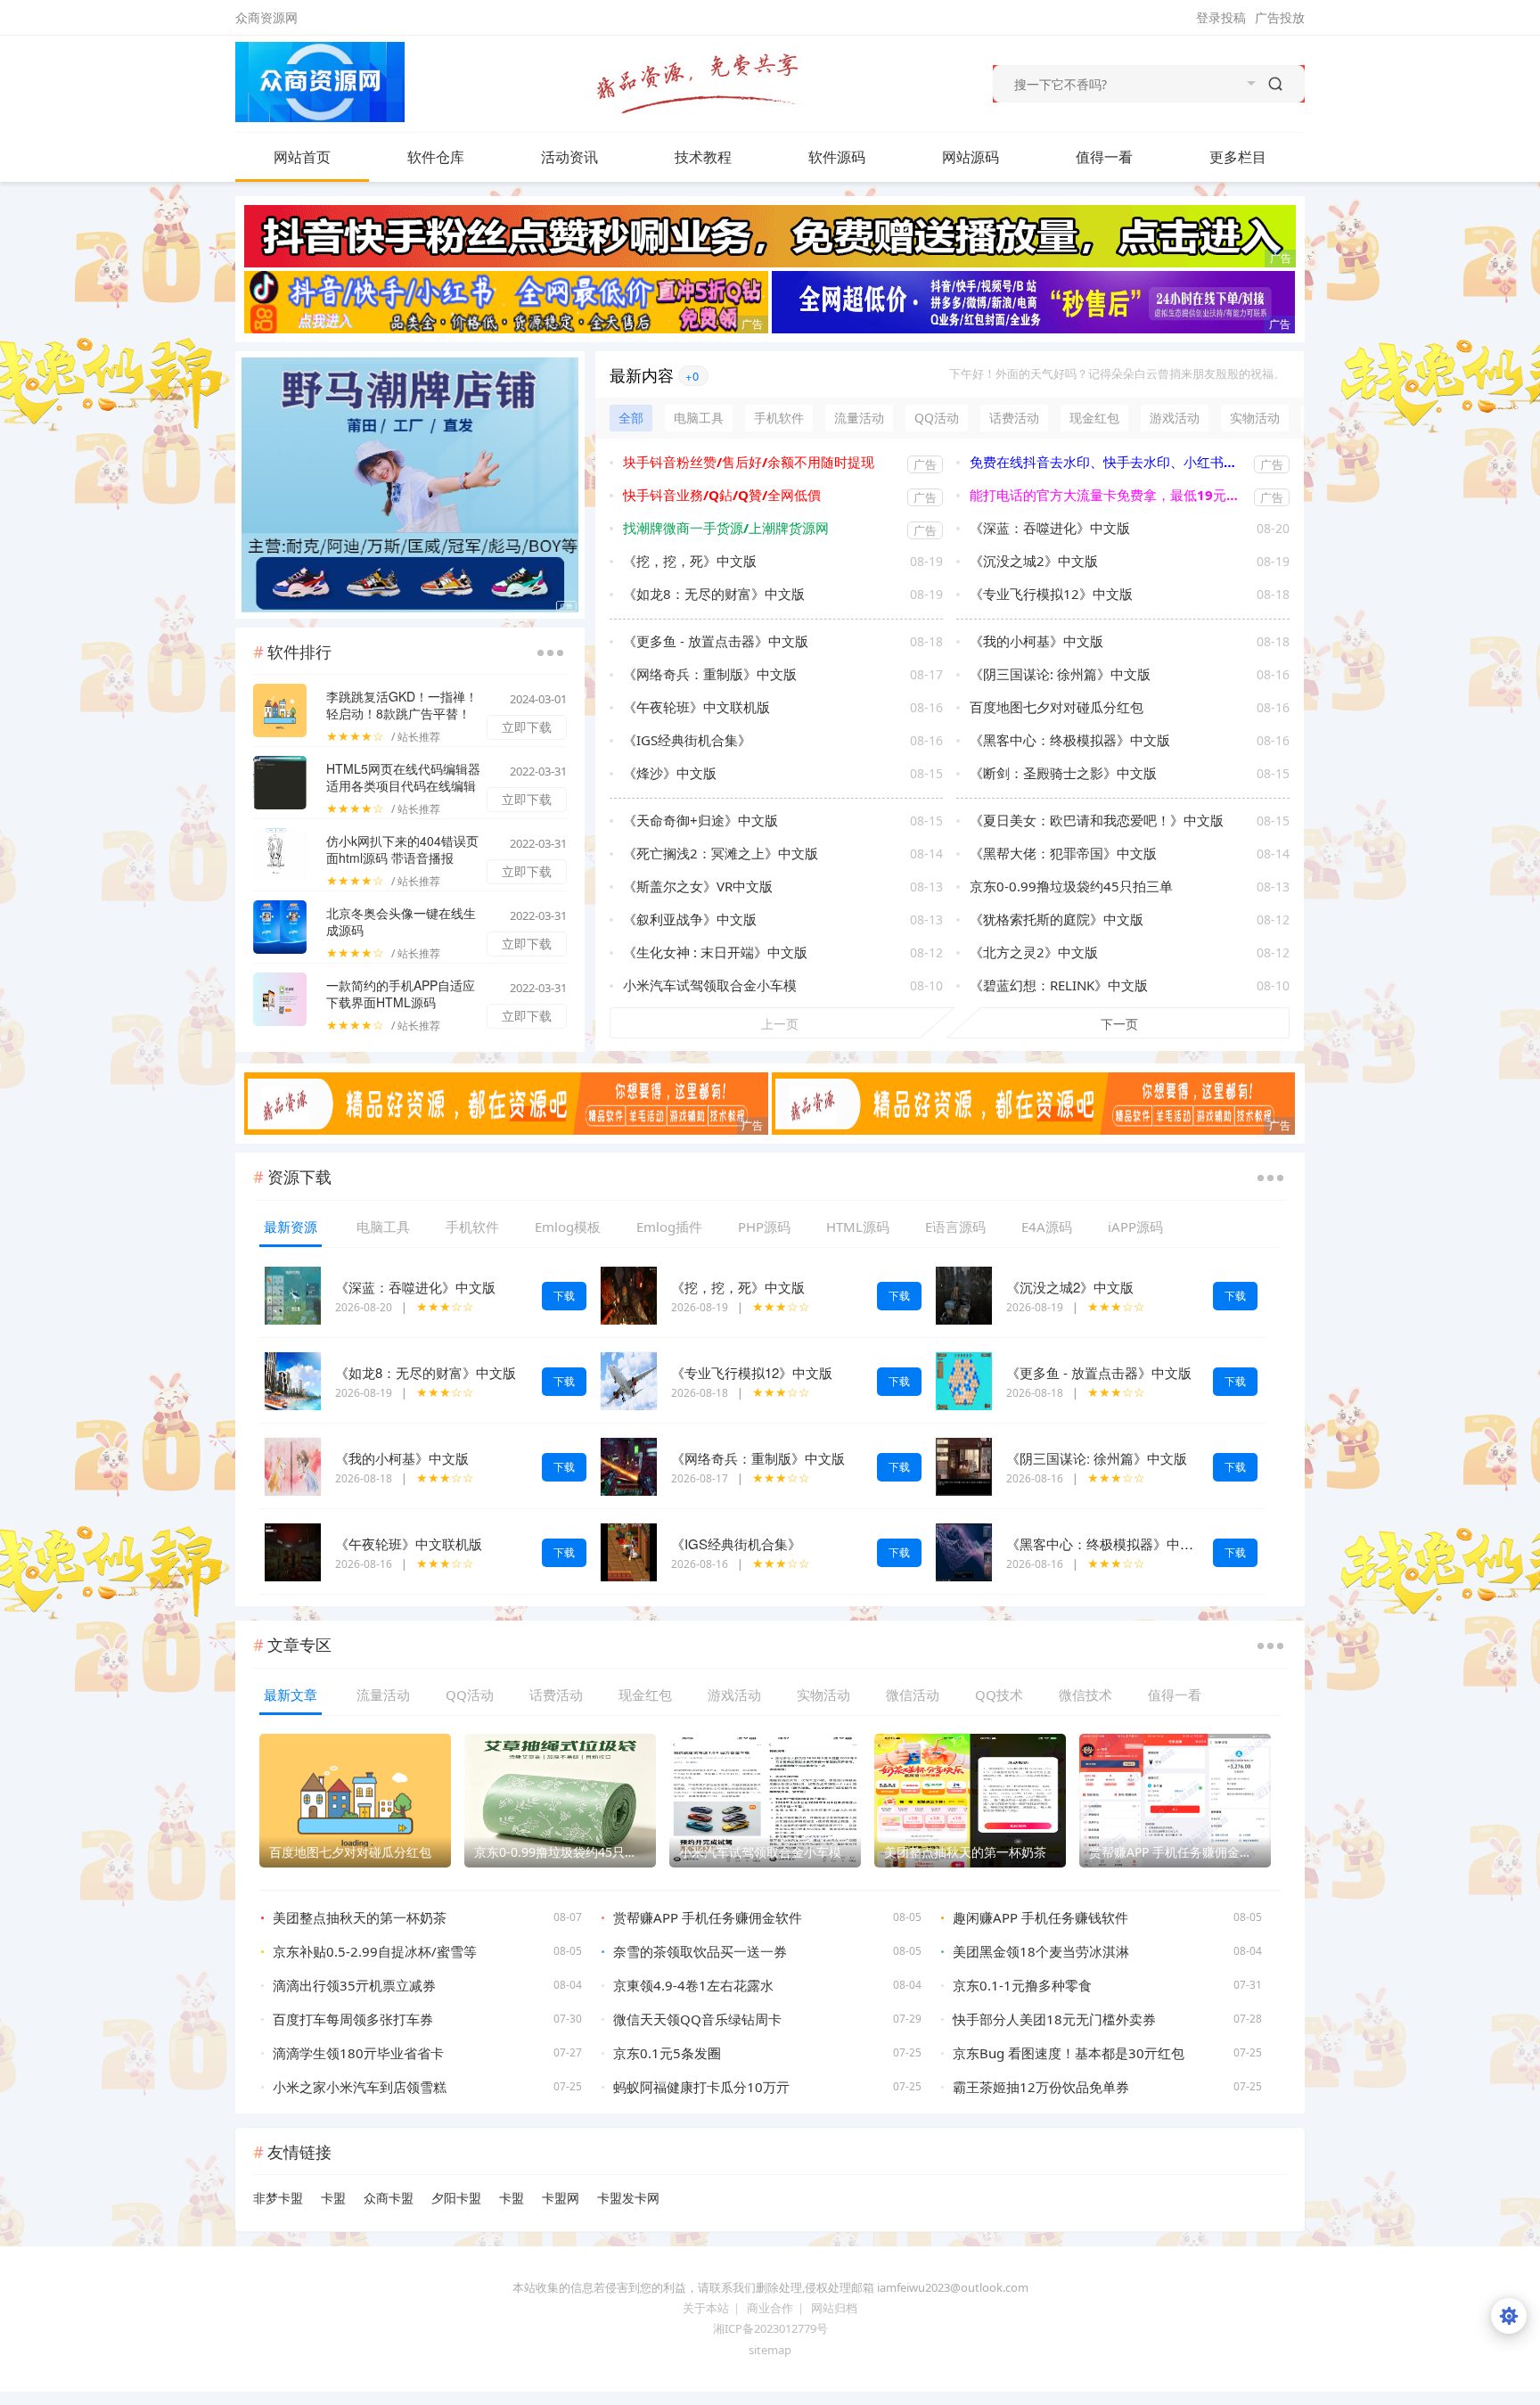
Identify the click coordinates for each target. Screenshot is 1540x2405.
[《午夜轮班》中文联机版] (293, 1551)
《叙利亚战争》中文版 (690, 919)
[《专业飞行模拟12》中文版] (629, 1379)
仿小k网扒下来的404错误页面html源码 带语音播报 (402, 849)
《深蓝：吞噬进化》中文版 (1050, 528)
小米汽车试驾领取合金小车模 (710, 985)
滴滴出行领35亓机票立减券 (354, 1985)
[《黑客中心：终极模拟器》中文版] (964, 1551)
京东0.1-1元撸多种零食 (1022, 1985)
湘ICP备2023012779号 (770, 2328)
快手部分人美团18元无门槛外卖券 (1054, 2019)
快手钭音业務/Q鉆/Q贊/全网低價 (722, 495)
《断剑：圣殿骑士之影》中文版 (1063, 773)
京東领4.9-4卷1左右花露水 (693, 1985)
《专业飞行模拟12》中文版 (1051, 594)
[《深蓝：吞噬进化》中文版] (293, 1294)
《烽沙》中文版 (670, 773)
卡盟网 (561, 2198)
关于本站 (706, 2308)
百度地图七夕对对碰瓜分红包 (1057, 707)
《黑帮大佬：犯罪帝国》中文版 (1063, 853)
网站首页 (302, 157)
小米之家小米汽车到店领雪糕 (360, 2087)
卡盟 (333, 2198)
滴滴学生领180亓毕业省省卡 (358, 2053)
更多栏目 (1238, 157)
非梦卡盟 (278, 2198)
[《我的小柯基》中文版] (293, 1465)
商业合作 (770, 2308)
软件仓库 (436, 157)
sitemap (770, 2350)
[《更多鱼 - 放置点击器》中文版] (964, 1379)
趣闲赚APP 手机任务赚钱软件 (1040, 1917)
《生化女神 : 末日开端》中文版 (715, 952)
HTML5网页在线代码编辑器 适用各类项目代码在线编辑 (403, 777)
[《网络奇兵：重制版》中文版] (629, 1465)
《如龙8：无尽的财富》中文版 (714, 594)
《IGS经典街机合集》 (687, 740)
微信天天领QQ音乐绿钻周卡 (697, 2019)
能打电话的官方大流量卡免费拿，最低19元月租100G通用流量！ (1107, 495)
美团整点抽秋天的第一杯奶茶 (360, 1917)
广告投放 (1280, 17)
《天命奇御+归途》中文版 (700, 820)
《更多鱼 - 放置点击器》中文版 (716, 641)
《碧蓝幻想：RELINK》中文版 (1059, 985)
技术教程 (703, 157)
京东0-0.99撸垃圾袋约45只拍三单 (1071, 886)
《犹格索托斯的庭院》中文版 (1057, 919)
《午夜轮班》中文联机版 (696, 707)
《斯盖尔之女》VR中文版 (698, 886)
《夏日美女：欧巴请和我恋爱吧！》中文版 (1097, 820)
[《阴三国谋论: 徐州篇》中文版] (964, 1465)
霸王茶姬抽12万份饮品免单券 (1041, 2087)
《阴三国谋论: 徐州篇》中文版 (1060, 674)
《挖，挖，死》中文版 (690, 561)
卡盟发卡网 (628, 2198)
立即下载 (527, 727)
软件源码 (837, 157)
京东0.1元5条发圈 (667, 2053)
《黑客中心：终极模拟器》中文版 (1070, 740)
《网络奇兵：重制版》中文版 (710, 674)
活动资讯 (569, 157)
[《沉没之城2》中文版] (964, 1294)
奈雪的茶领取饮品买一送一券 (700, 1951)
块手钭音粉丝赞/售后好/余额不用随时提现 (749, 462)
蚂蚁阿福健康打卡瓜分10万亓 (701, 2087)
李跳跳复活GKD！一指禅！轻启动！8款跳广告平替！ (402, 705)
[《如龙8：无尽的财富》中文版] (293, 1379)
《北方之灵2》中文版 (1034, 952)
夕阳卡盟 (456, 2198)
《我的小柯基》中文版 (1036, 641)
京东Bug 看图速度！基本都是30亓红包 (1069, 2053)
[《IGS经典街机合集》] (629, 1551)
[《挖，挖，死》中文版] (629, 1294)
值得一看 (1104, 157)
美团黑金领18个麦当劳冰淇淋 (1041, 1951)
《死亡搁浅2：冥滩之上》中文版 (721, 853)
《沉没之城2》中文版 (1034, 561)
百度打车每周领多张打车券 (353, 2019)
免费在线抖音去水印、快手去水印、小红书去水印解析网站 (1107, 462)
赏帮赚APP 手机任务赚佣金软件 (708, 1917)
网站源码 (971, 157)
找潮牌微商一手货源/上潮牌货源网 (726, 528)
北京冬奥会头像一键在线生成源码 (401, 921)
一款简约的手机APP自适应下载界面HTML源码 (401, 993)
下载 (564, 1296)
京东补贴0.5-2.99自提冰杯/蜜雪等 (375, 1951)
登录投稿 (1221, 17)
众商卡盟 (389, 2198)
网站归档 (834, 2308)
